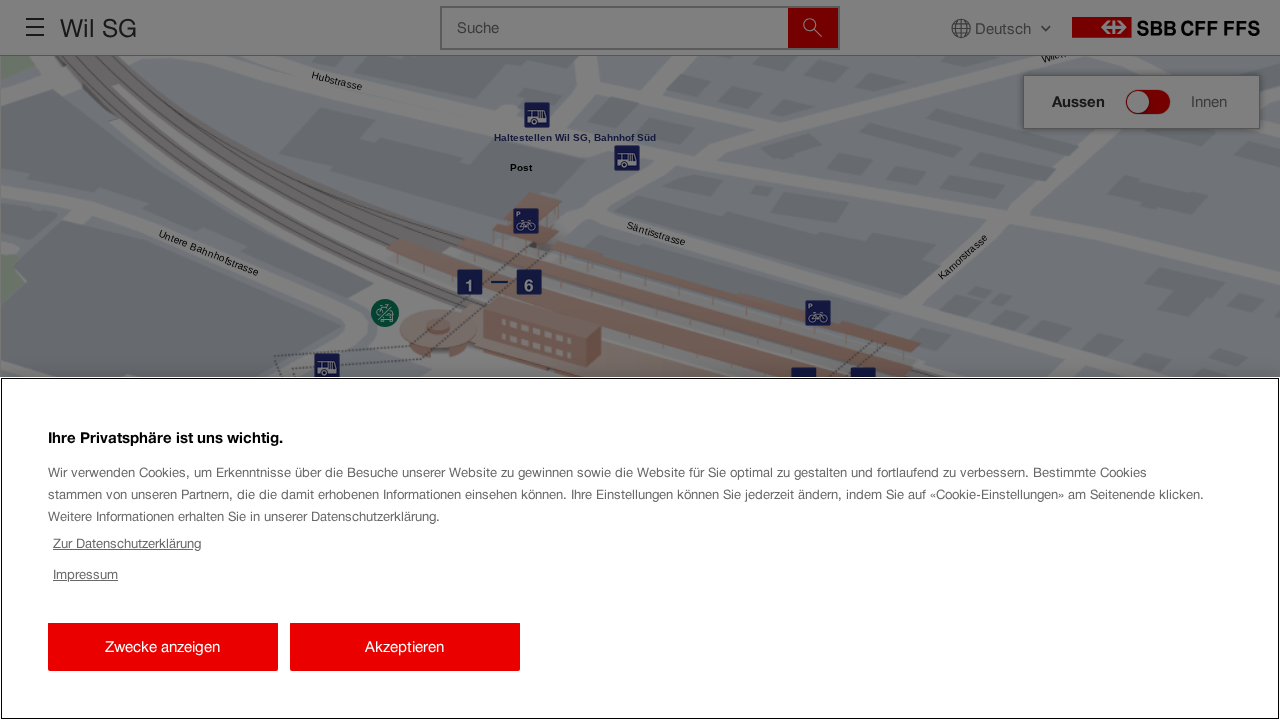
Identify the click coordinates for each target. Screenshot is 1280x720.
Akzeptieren (404, 647)
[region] (640, 548)
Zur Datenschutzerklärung (127, 543)
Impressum (85, 574)
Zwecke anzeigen (162, 647)
